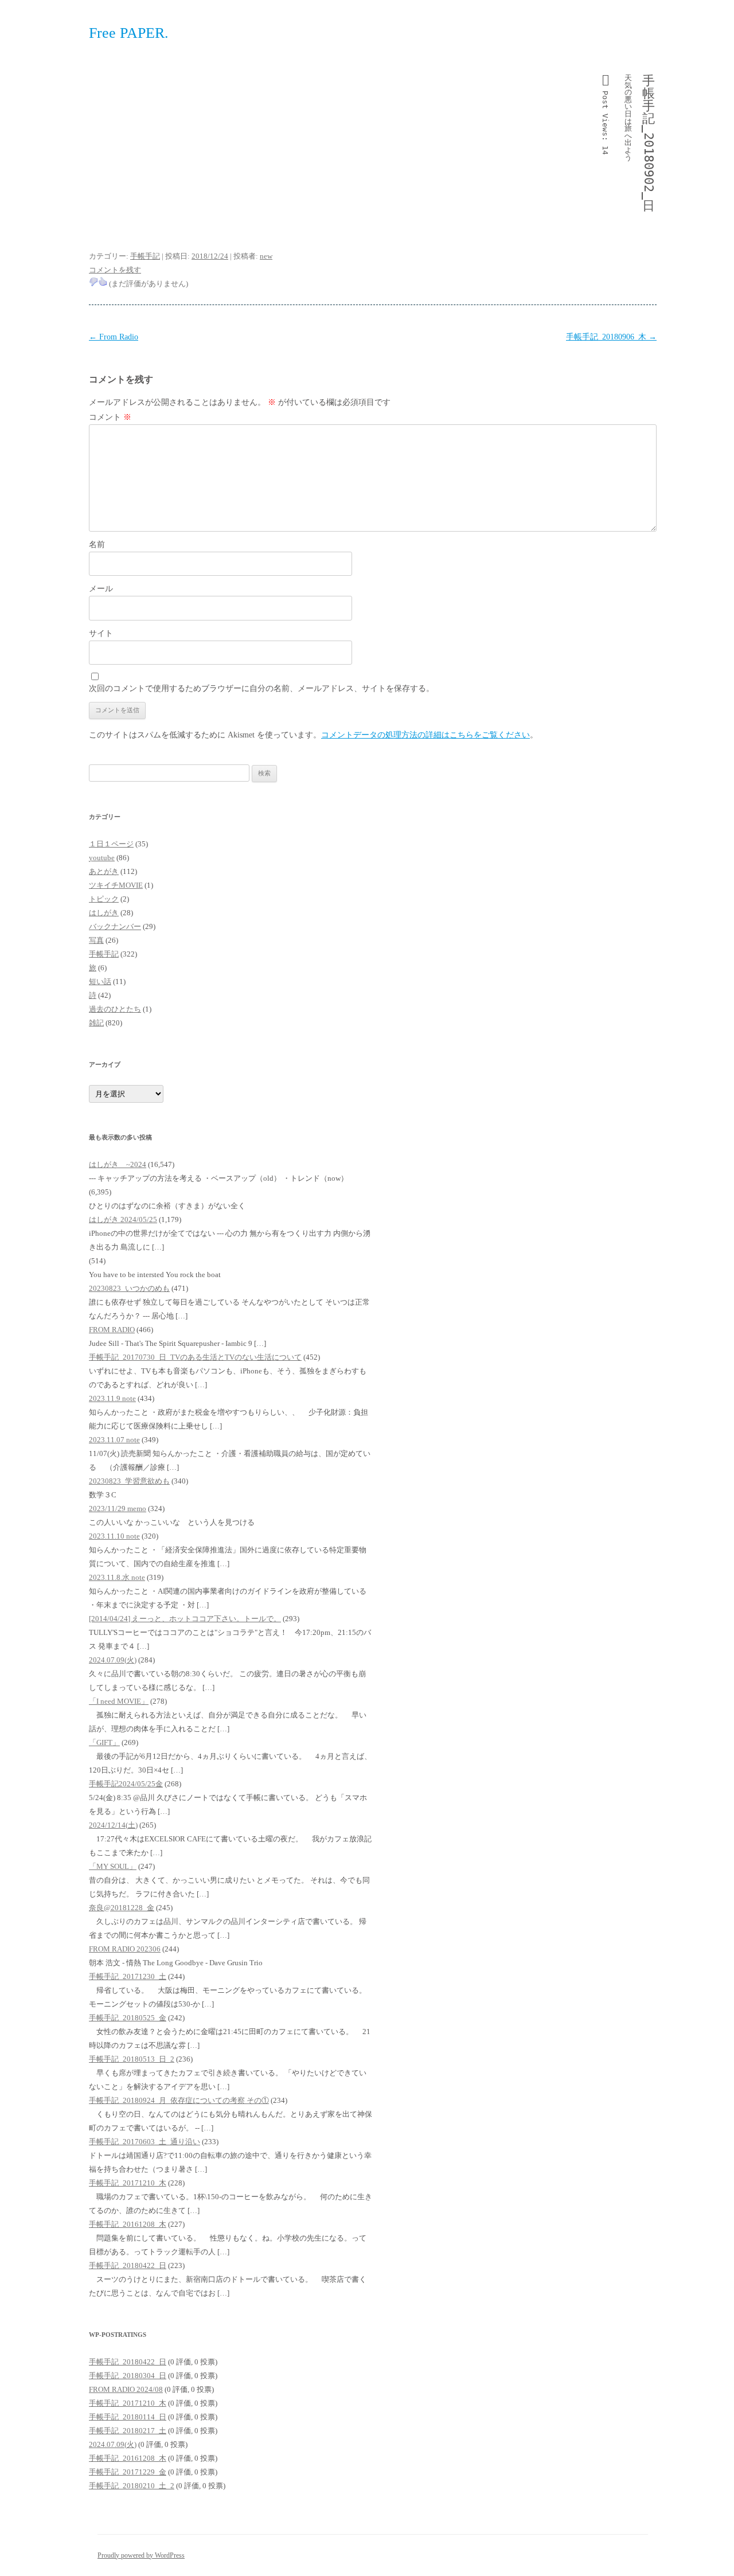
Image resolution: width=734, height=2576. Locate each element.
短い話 (100, 981)
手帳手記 (145, 256)
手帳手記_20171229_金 (128, 2472)
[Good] (103, 282)
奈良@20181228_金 (122, 1908)
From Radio (114, 337)
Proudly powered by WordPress (141, 2555)
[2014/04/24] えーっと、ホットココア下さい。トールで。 (185, 1619)
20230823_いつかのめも (129, 1288)
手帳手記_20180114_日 (128, 2417)
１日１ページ (111, 844)
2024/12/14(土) (113, 1825)
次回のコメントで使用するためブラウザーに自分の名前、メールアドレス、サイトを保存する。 (261, 688)
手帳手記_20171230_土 (128, 1976)
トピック (104, 899)
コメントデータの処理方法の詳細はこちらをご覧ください (425, 735)
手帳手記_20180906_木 (611, 337)
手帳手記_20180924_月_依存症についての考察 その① (179, 2100)
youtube (102, 858)
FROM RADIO (112, 1330)
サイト (101, 633)
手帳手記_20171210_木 (128, 2183)
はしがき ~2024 (118, 1164)
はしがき (104, 913)
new (266, 256)
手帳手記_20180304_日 (128, 2376)
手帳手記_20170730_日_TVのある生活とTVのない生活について (195, 1357)
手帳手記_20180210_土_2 (132, 2486)
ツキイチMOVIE (116, 885)
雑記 (96, 1023)
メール (101, 589)
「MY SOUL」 (113, 1866)
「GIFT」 (104, 1742)
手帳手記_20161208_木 (128, 2224)
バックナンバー (115, 926)
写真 (96, 940)
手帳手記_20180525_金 (128, 2018)
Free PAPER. (129, 33)
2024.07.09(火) (113, 1660)
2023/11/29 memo (118, 1508)
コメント (110, 417)
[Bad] (93, 282)
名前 (97, 545)
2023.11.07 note (114, 1440)
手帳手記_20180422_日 (128, 2265)
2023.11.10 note (114, 1536)
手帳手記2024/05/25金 (126, 1784)
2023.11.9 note (112, 1398)
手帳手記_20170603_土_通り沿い (145, 2142)
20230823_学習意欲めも (129, 1481)
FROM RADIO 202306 (125, 1949)
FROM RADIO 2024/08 (126, 2389)
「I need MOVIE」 (119, 1701)
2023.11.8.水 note (117, 1577)
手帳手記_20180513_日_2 (132, 2059)
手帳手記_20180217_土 (128, 2431)
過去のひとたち (115, 1009)
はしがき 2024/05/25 (123, 1219)
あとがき (104, 871)
